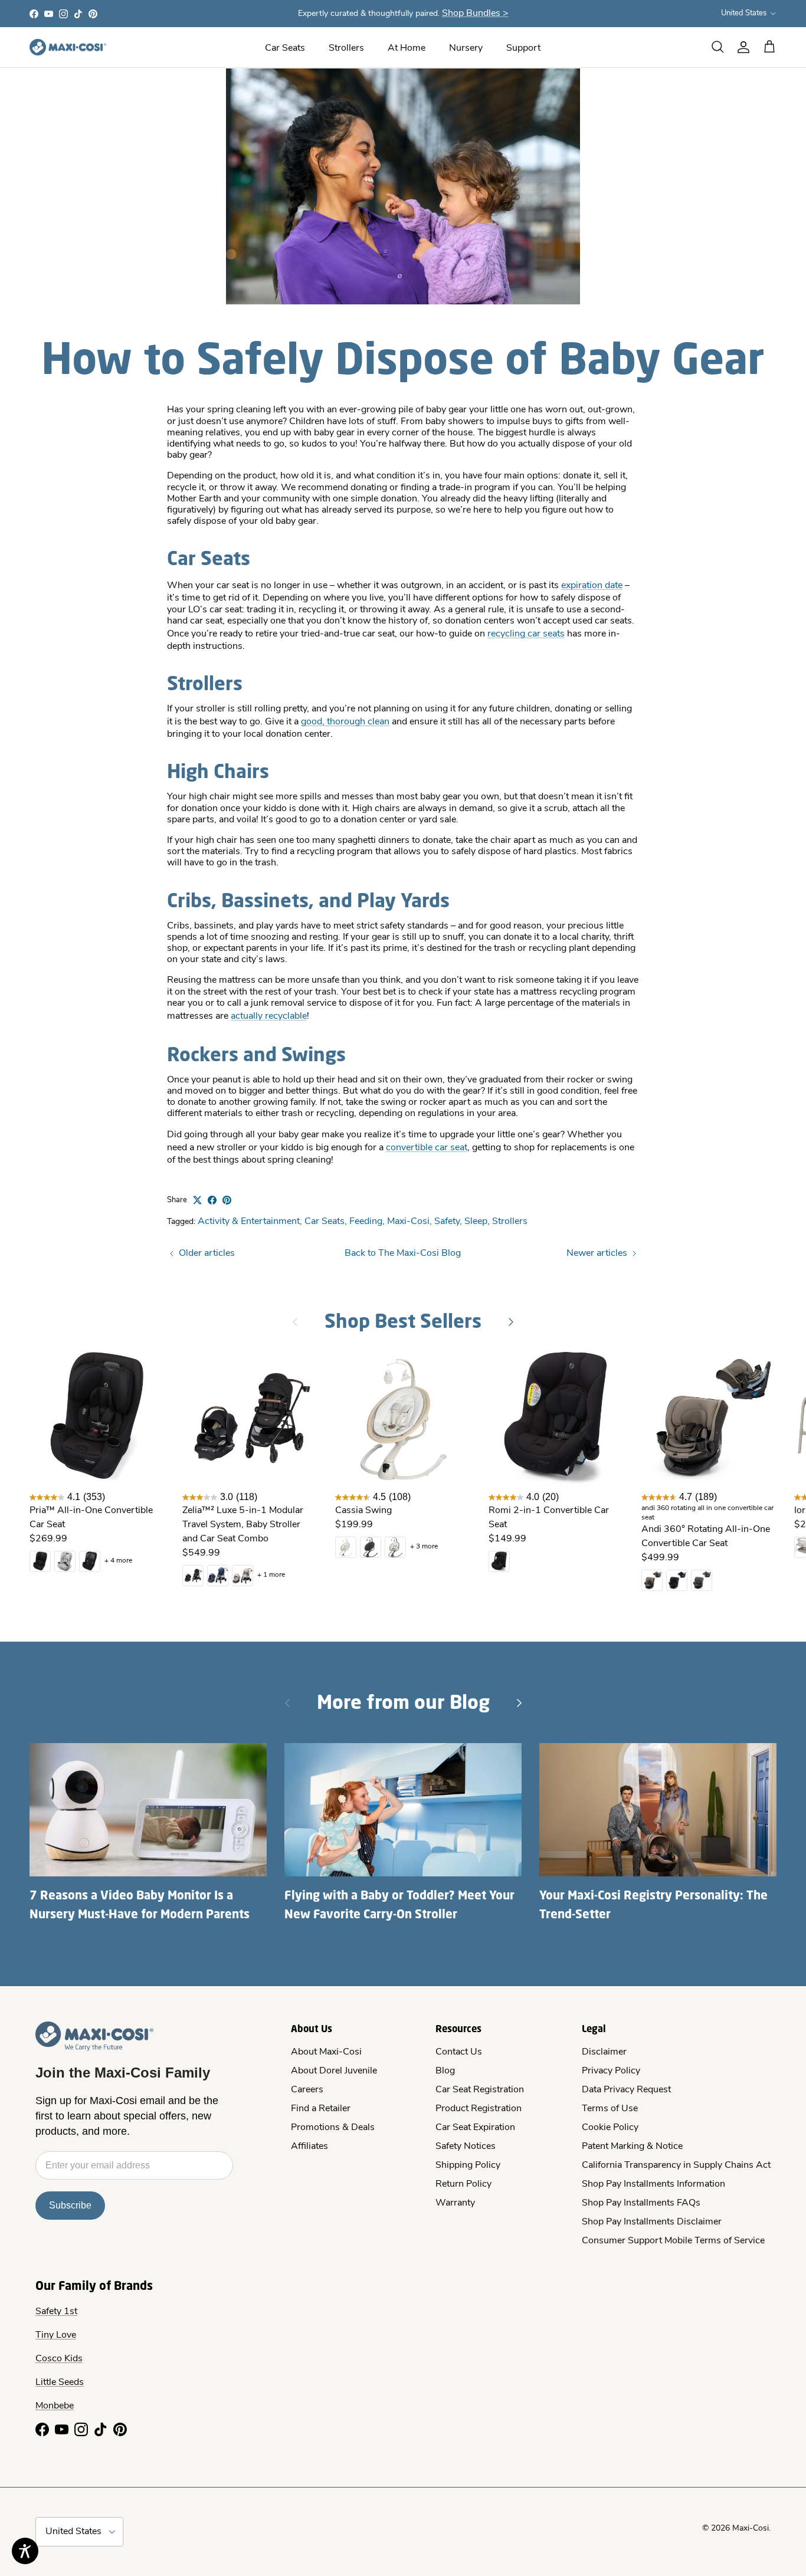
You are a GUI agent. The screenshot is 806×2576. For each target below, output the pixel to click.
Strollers (346, 48)
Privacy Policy (611, 2071)
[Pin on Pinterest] (227, 1200)
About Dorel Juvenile (334, 2071)
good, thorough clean (345, 722)
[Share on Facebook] (212, 1200)
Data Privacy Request (626, 2090)
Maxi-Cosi (408, 1222)
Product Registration (479, 2109)
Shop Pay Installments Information (653, 2184)
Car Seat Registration (480, 2090)
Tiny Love (56, 2335)
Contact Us (459, 2052)
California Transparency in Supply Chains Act (676, 2165)
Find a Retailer (321, 2109)
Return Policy (463, 2184)
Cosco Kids (59, 2359)
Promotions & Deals (333, 2128)
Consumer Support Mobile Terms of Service (673, 2241)
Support (523, 48)
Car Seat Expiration (475, 2128)
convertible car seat (427, 1148)
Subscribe (70, 2205)
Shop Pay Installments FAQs (641, 2203)
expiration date (592, 586)
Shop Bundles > (475, 14)
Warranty (455, 2203)
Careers (307, 2090)
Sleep (476, 1222)
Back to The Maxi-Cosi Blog (403, 1253)
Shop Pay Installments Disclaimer (652, 2222)
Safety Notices (466, 2147)
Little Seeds (60, 2383)
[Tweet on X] (197, 1200)
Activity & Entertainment (249, 1222)
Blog (445, 2071)
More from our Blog (403, 1702)
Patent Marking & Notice (632, 2147)
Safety (447, 1222)
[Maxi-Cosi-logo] (68, 47)
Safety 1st (56, 2312)
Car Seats (285, 48)
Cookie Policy (610, 2128)
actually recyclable (269, 1016)
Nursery (466, 48)
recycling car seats (526, 634)
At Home (407, 48)
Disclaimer (604, 2052)
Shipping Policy (468, 2165)
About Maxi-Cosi (326, 2052)
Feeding (366, 1222)
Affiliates (309, 2147)
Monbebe (55, 2406)
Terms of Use (610, 2109)
